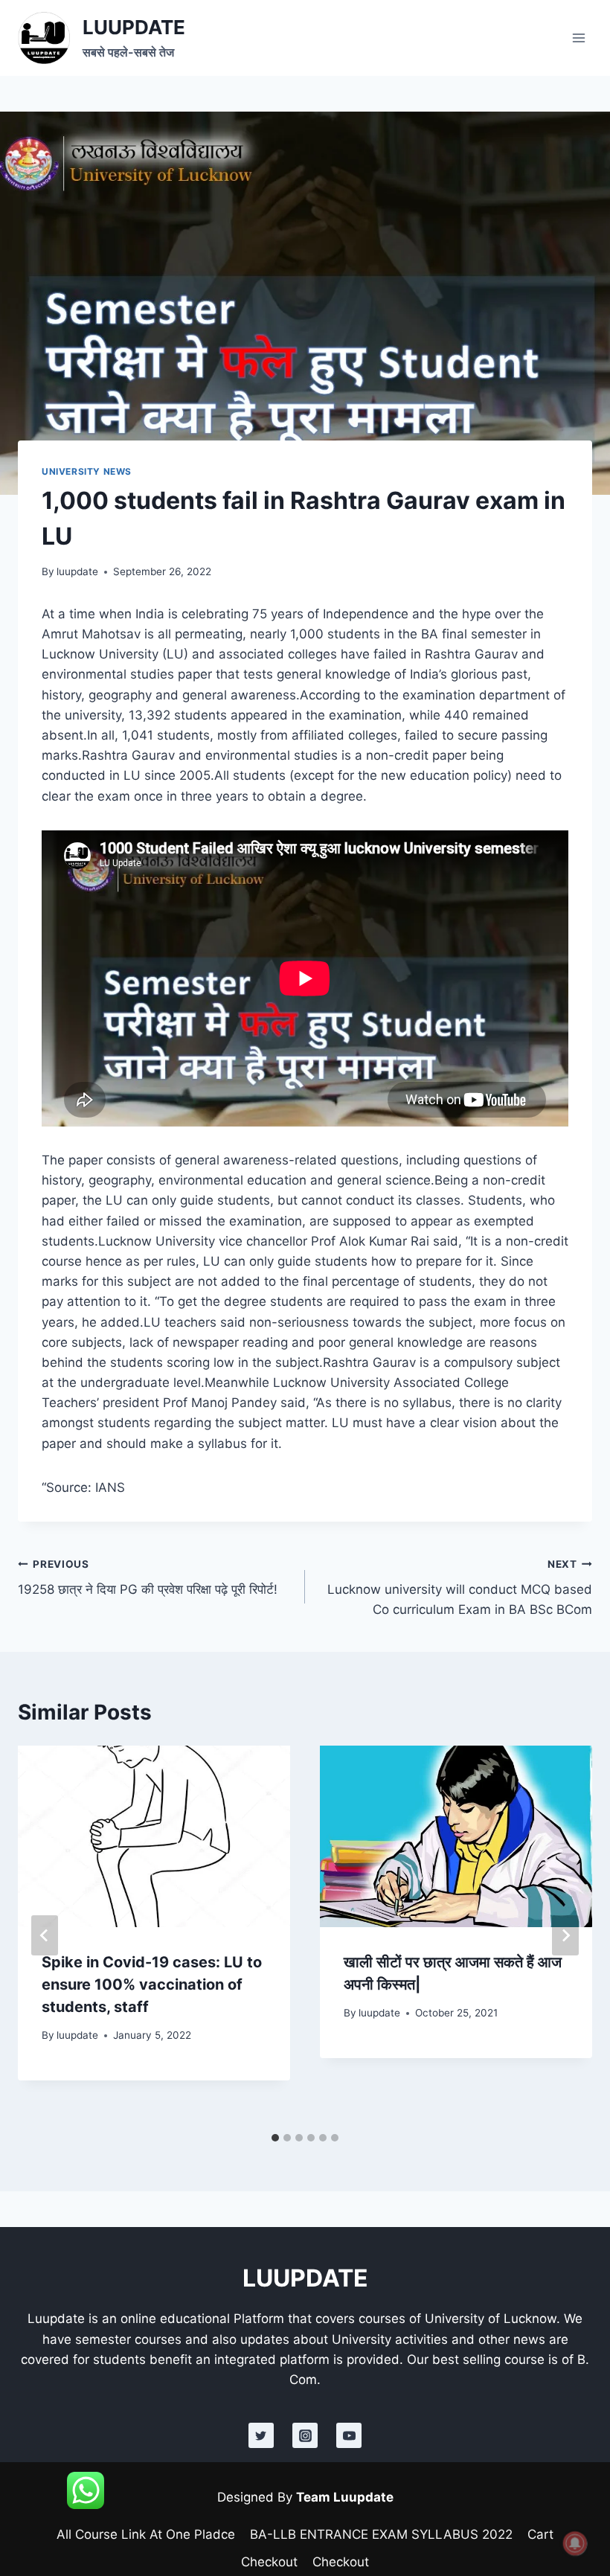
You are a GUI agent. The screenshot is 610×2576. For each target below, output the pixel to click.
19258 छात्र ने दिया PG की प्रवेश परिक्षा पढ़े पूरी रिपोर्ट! (148, 1578)
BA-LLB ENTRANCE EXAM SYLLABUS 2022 (381, 2534)
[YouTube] (349, 2435)
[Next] (565, 1935)
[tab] (275, 2138)
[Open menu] (578, 38)
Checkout (269, 2562)
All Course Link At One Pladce (146, 2534)
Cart (540, 2534)
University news (87, 471)
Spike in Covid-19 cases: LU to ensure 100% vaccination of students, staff (152, 1984)
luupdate (77, 571)
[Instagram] (305, 2435)
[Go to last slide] (45, 1935)
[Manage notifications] (575, 2543)
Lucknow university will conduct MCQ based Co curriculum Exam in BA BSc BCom (460, 1588)
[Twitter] (261, 2435)
